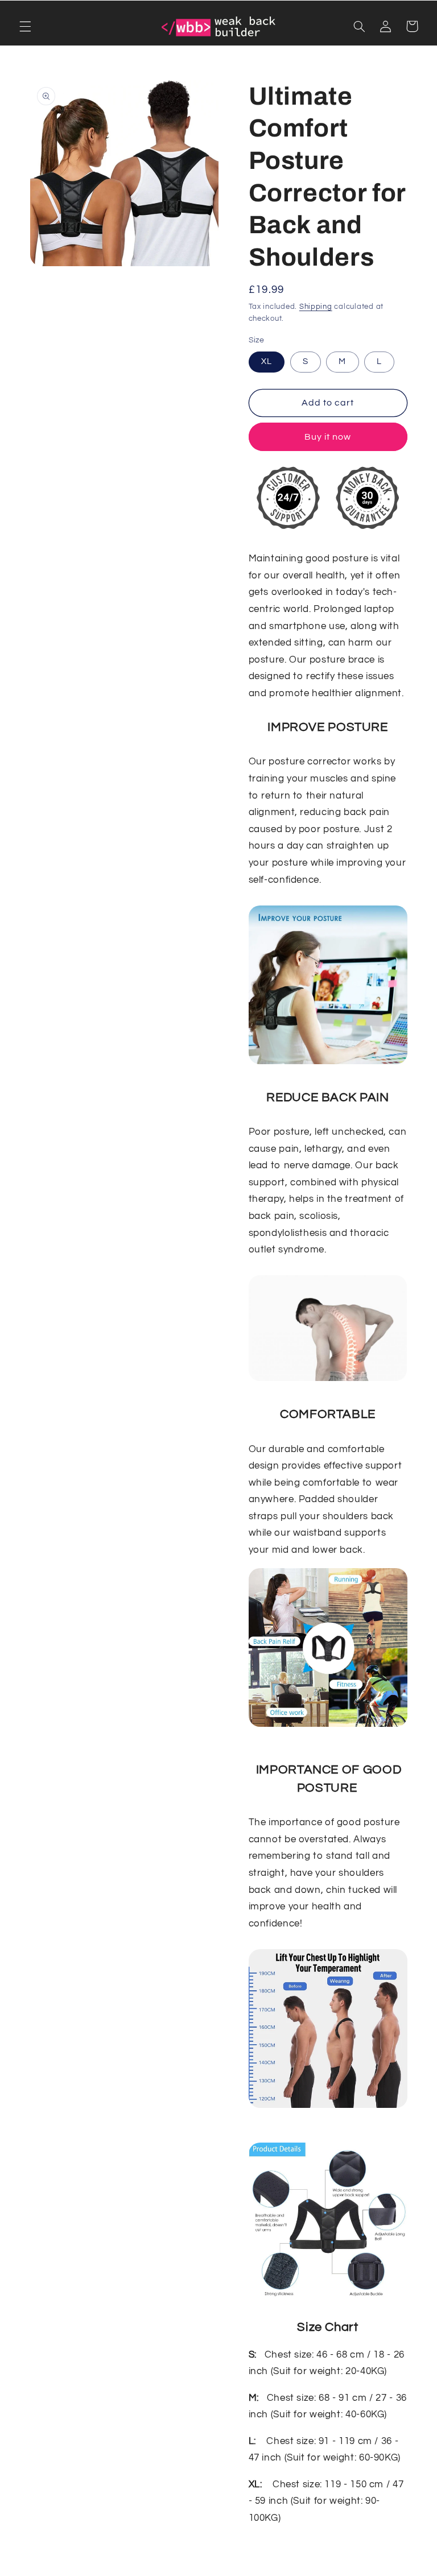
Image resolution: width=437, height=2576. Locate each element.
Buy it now (328, 437)
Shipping (316, 307)
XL (267, 361)
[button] (25, 26)
